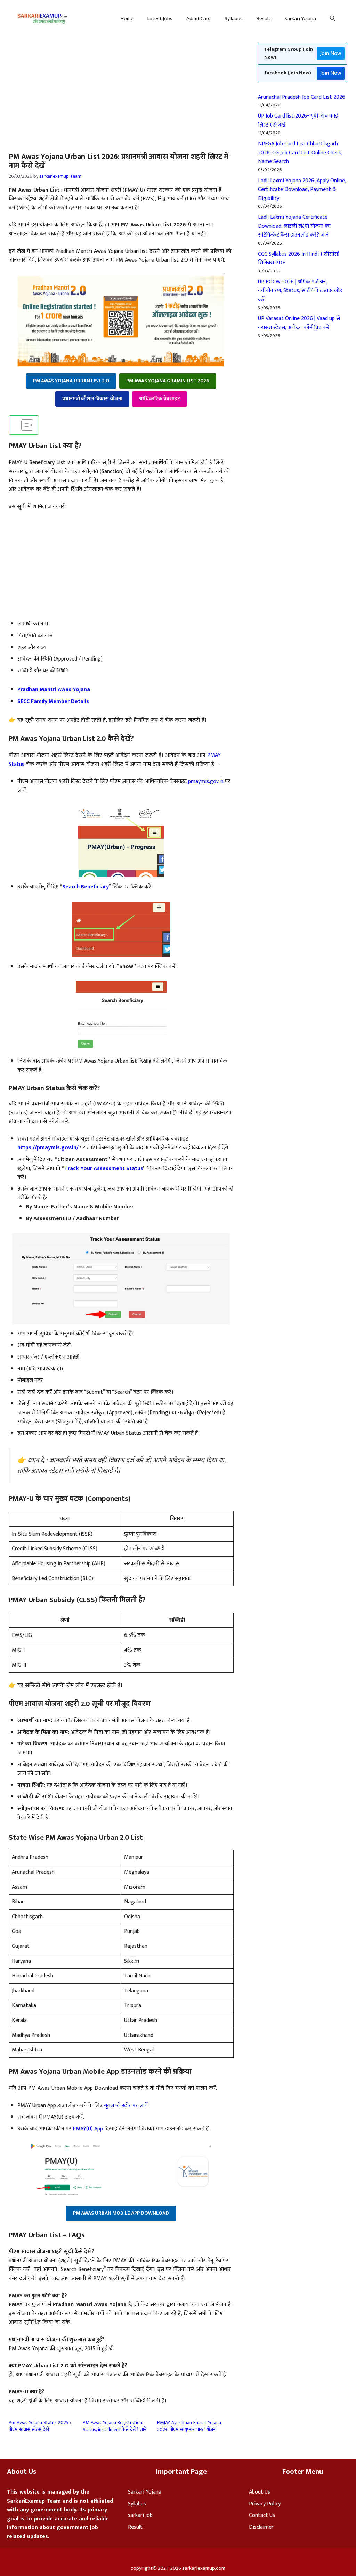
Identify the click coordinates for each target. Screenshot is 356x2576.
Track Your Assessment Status (104, 1169)
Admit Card (199, 19)
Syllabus (234, 19)
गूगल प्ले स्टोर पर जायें (126, 2106)
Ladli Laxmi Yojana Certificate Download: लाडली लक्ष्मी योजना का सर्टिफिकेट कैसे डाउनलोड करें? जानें (294, 226)
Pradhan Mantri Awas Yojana (54, 690)
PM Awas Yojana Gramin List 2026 (168, 381)
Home (127, 19)
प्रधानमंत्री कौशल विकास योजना (92, 399)
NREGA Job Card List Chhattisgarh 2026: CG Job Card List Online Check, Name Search (300, 153)
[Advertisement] (58, 89)
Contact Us (262, 2515)
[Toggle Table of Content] (24, 425)
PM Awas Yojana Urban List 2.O (71, 381)
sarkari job (140, 2515)
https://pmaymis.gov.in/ (48, 1148)
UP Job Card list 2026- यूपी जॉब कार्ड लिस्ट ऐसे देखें (298, 121)
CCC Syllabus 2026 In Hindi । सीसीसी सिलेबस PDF (299, 259)
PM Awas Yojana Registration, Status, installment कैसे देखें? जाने (115, 2426)
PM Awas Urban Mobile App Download (121, 2213)
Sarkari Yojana (300, 19)
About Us (260, 2492)
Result (264, 19)
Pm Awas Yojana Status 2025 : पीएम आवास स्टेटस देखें (40, 2426)
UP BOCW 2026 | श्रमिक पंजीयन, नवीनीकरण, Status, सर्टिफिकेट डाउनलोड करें (300, 291)
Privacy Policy (265, 2504)
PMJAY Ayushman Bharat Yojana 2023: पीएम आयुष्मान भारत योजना (189, 2426)
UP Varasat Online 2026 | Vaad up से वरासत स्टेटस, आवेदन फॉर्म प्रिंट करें (299, 323)
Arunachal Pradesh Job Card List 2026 (302, 97)
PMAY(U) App (88, 2129)
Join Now (331, 53)
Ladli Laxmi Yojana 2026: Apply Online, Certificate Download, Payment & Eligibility (302, 190)
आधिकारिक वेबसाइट (160, 399)
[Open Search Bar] (333, 19)
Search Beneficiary (86, 887)
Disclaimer (261, 2527)
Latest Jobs (160, 19)
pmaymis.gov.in (206, 781)
